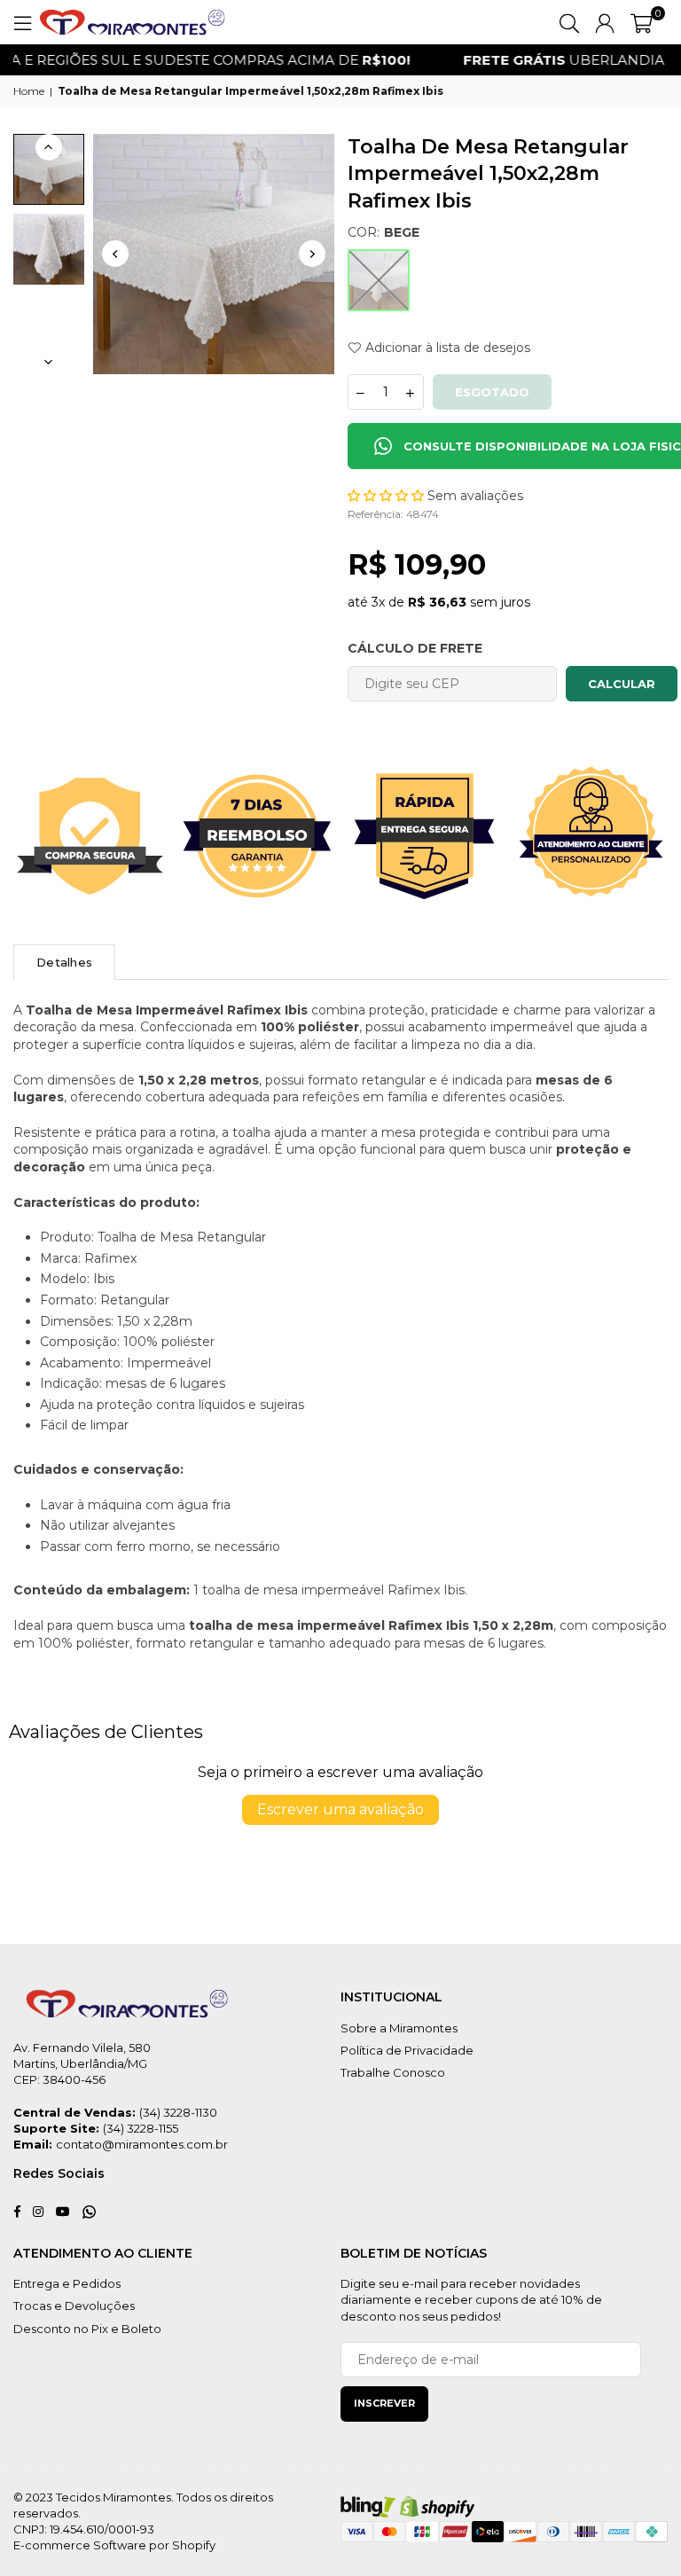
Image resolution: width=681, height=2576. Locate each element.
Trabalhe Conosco (393, 2072)
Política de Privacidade (407, 2050)
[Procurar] (569, 22)
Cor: (384, 232)
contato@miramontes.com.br (142, 2144)
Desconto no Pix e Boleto (87, 2329)
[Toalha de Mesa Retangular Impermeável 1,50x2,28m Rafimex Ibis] (49, 249)
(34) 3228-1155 (141, 2128)
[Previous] (115, 254)
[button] (642, 22)
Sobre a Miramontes (399, 2028)
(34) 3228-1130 (178, 2112)
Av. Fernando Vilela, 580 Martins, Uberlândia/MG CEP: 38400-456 (82, 2063)
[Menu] (22, 22)
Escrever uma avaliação (340, 1809)
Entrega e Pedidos (67, 2283)
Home (29, 91)
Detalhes (64, 962)
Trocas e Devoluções (74, 2306)
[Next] (312, 254)
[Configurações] (605, 22)
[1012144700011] (49, 169)
